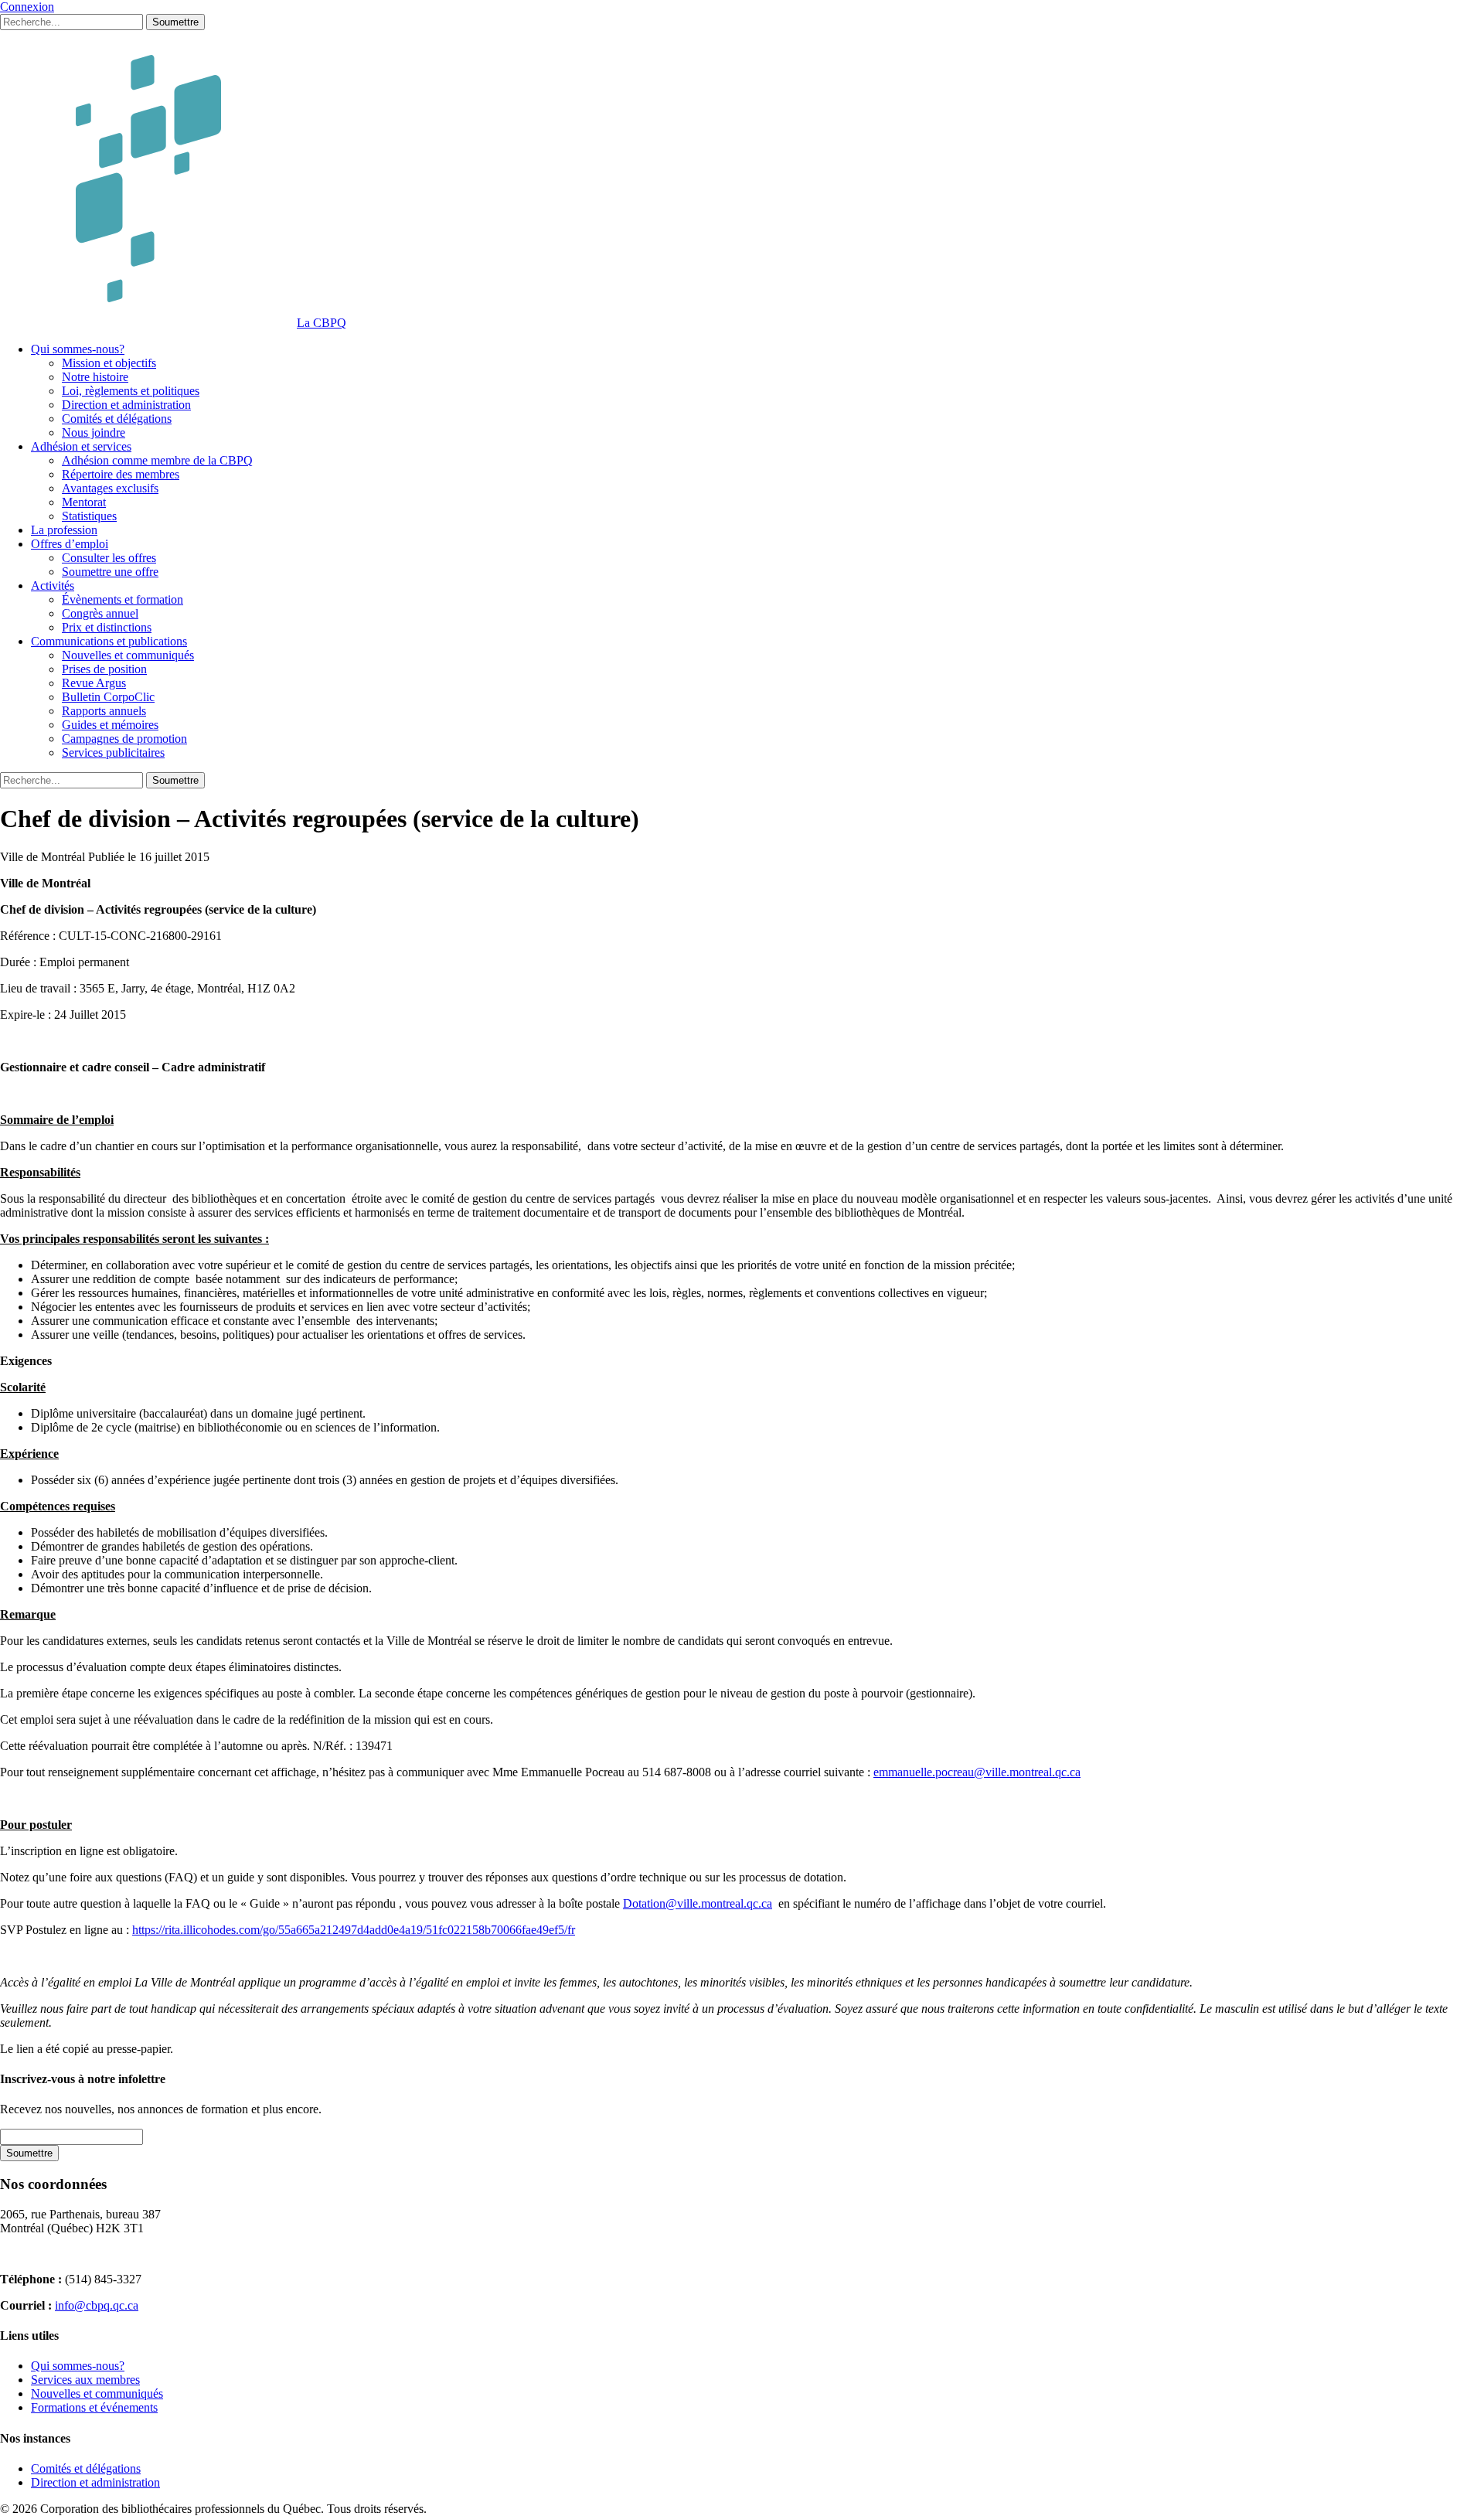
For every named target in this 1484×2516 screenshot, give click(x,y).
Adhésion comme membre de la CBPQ (157, 460)
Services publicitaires (113, 752)
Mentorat (84, 502)
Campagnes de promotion (124, 739)
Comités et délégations (117, 419)
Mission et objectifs (109, 363)
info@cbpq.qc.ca (97, 2305)
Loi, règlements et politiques (131, 391)
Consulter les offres (109, 558)
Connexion (27, 7)
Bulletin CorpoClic (108, 697)
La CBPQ (322, 323)
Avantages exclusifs (110, 488)
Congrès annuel (100, 613)
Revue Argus (94, 683)
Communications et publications (109, 641)
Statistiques (89, 516)
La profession (64, 530)
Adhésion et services (81, 446)
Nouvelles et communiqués (128, 655)
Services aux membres (85, 2380)
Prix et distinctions (107, 627)
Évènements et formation (123, 599)
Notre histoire (95, 377)
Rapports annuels (104, 711)
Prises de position (104, 669)
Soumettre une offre (110, 572)
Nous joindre (94, 432)
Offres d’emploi (70, 544)
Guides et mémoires (110, 725)
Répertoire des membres (121, 474)
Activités (53, 586)
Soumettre (175, 22)
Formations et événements (94, 2407)
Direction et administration (126, 405)
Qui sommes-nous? (78, 349)
